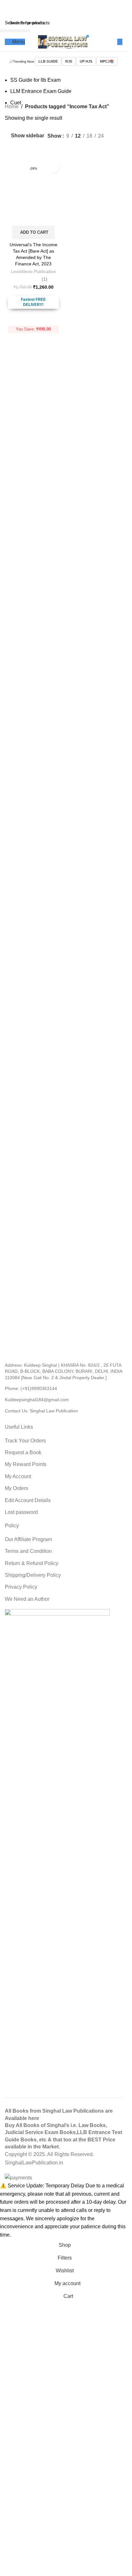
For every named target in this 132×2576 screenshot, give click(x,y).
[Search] (120, 42)
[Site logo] (64, 41)
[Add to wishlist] (53, 168)
